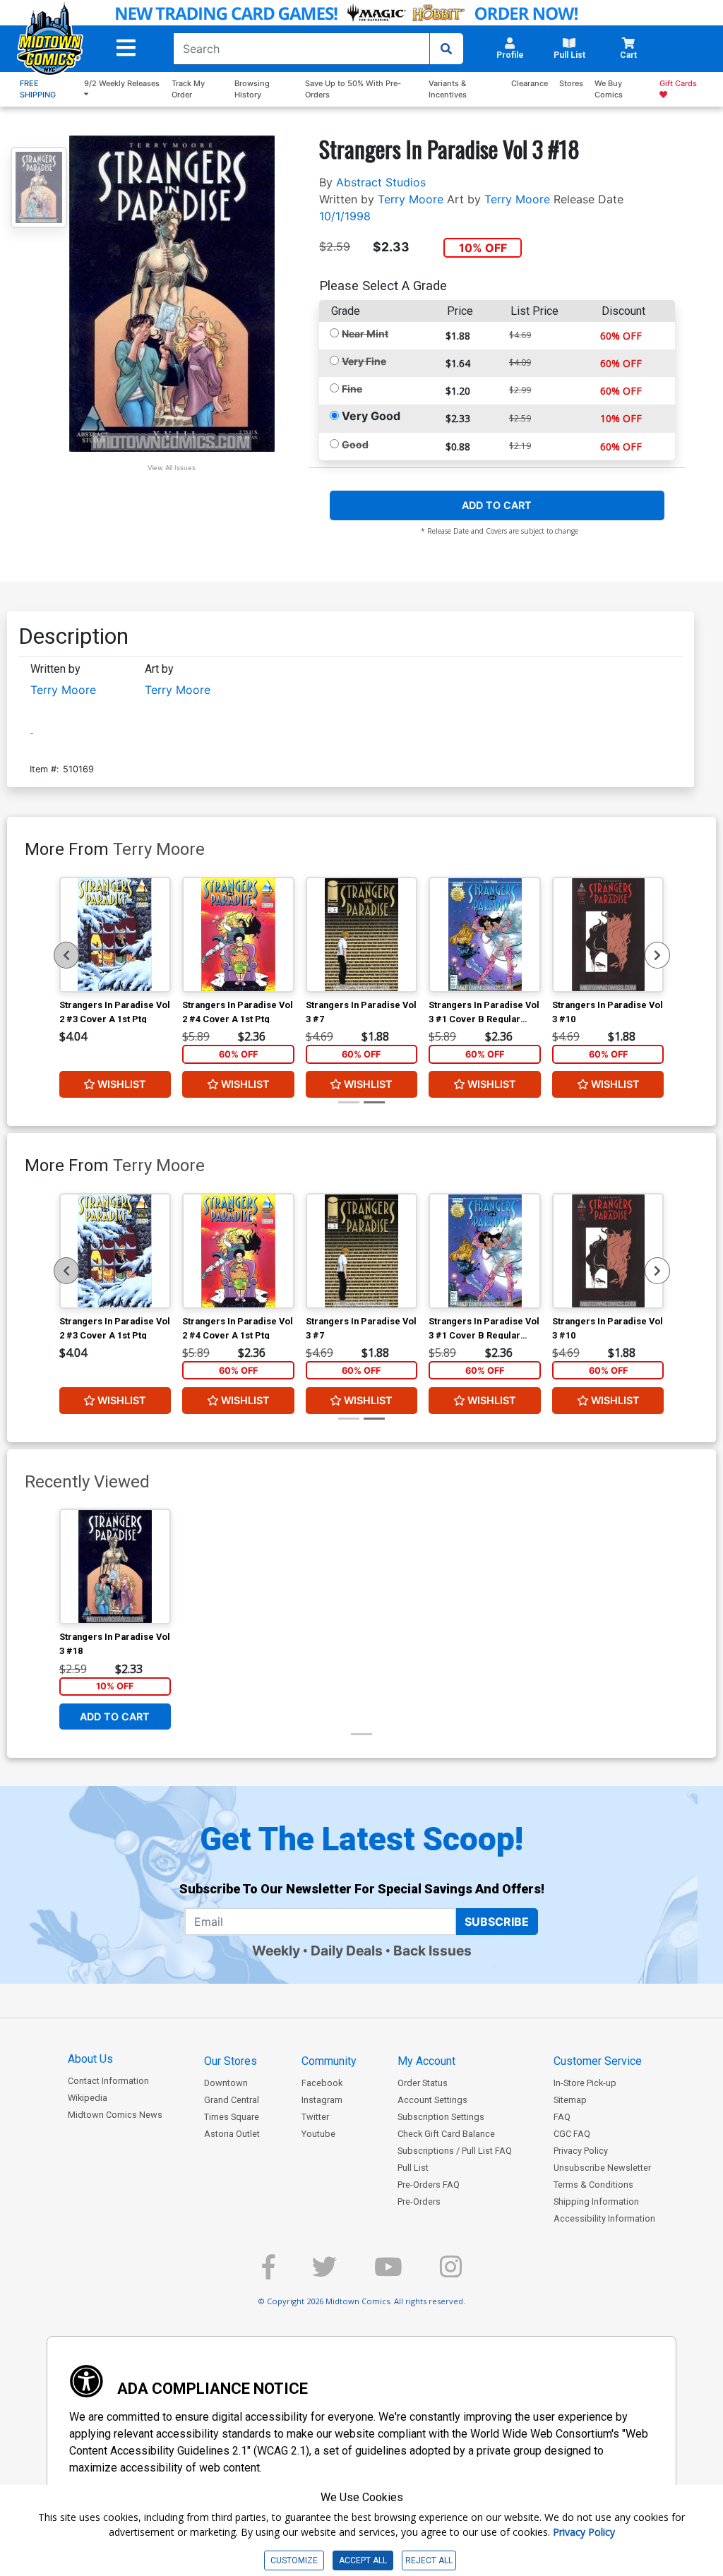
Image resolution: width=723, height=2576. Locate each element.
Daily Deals (347, 1951)
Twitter (315, 2117)
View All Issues (172, 468)
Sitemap (570, 2100)
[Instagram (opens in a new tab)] (451, 2273)
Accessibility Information (604, 2218)
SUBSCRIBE (497, 1922)
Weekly (276, 1951)
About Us (90, 2059)
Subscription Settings (441, 2117)
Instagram (322, 2100)
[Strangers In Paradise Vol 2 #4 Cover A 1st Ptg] (238, 935)
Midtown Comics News (115, 2115)
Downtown (226, 2083)
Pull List (413, 2168)
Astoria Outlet (232, 2134)
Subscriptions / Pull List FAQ (455, 2151)
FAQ (562, 2117)
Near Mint (365, 334)
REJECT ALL (429, 2560)
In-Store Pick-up (585, 2083)
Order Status (423, 2083)
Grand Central (232, 2100)
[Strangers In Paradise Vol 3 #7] (362, 935)
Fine (352, 389)
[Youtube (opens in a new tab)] (388, 2273)
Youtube (318, 2134)
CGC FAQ (572, 2134)
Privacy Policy (581, 2151)
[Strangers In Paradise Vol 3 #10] (608, 935)
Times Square (232, 2117)
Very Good (371, 416)
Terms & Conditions (593, 2185)
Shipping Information (596, 2201)
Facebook (322, 2083)
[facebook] (268, 2273)
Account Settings (432, 2100)
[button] (126, 48)
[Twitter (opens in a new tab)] (324, 2273)
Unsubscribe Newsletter (602, 2168)
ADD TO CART (497, 505)
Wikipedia (88, 2098)
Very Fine (364, 361)
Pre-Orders (419, 2201)
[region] (66, 955)
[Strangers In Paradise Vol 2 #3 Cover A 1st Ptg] (115, 935)
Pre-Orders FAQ (429, 2185)
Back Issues (432, 1951)
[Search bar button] (446, 49)
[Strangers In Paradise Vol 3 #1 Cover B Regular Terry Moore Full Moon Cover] (485, 935)
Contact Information (108, 2081)
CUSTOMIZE (294, 2560)
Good (355, 444)
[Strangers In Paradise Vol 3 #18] (115, 1566)
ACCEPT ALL (363, 2560)
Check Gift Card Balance (446, 2134)
